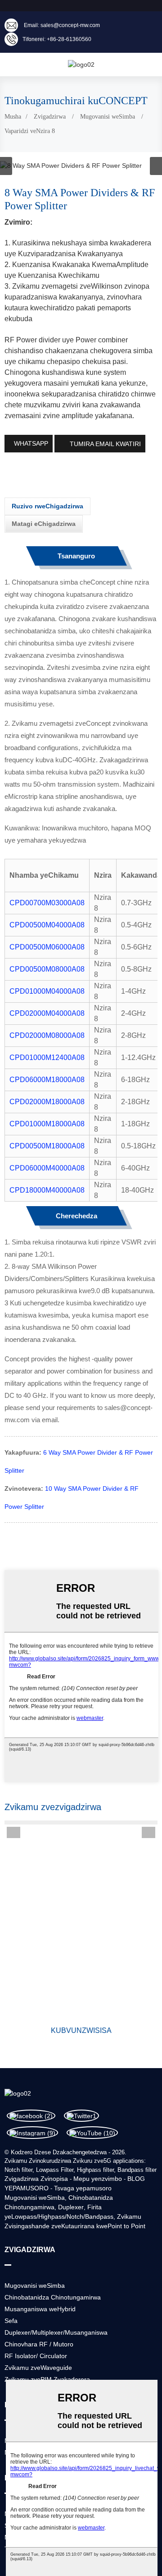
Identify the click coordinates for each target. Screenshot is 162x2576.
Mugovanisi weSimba (108, 117)
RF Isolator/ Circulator (36, 2356)
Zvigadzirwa (50, 117)
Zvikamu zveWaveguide (38, 2368)
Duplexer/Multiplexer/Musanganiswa (56, 2332)
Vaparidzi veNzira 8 (30, 131)
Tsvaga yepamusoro (83, 2188)
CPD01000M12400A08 (47, 1058)
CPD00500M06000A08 (47, 947)
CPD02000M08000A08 (47, 1035)
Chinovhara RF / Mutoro (39, 2344)
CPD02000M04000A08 (47, 1013)
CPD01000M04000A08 (47, 991)
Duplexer (71, 2207)
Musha (13, 117)
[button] (156, 166)
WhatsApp (31, 443)
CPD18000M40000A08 (47, 1190)
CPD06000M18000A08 (47, 1080)
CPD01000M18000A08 (47, 1124)
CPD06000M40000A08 (47, 1168)
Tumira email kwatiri (105, 444)
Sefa (11, 2321)
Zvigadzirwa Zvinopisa (36, 2179)
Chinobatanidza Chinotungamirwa (53, 2297)
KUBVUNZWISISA (81, 2030)
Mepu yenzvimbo (98, 2179)
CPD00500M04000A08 (47, 925)
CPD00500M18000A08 (47, 1146)
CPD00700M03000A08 (47, 903)
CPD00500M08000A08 (47, 969)
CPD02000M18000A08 (47, 1102)
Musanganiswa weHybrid (40, 2309)
